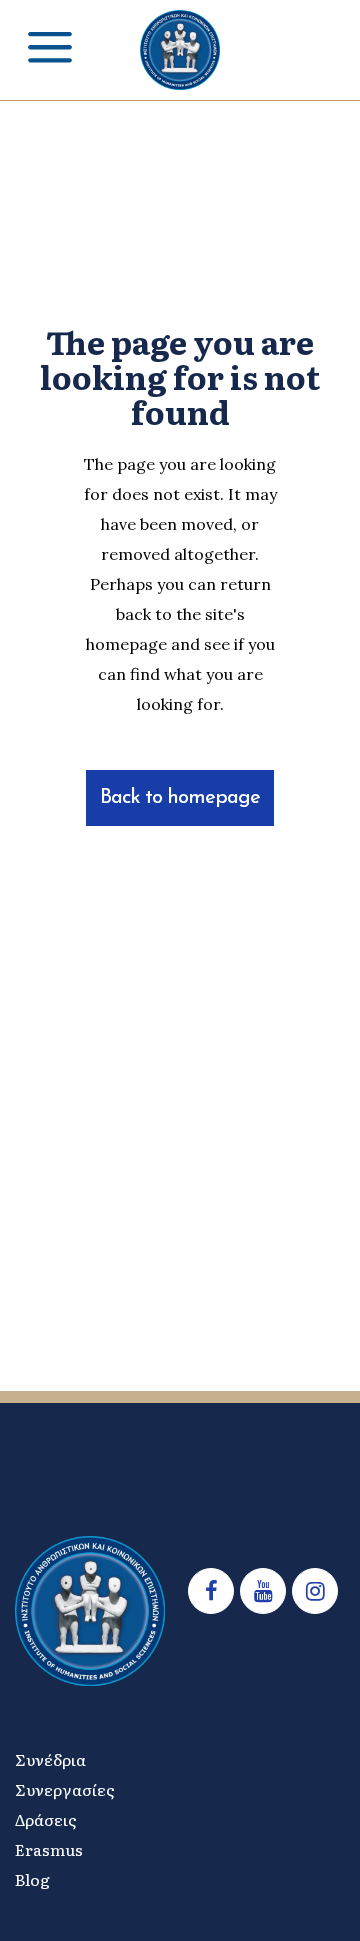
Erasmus (49, 1849)
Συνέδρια (50, 1759)
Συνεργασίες (65, 1789)
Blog (32, 1879)
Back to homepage (180, 798)
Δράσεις (46, 1819)
